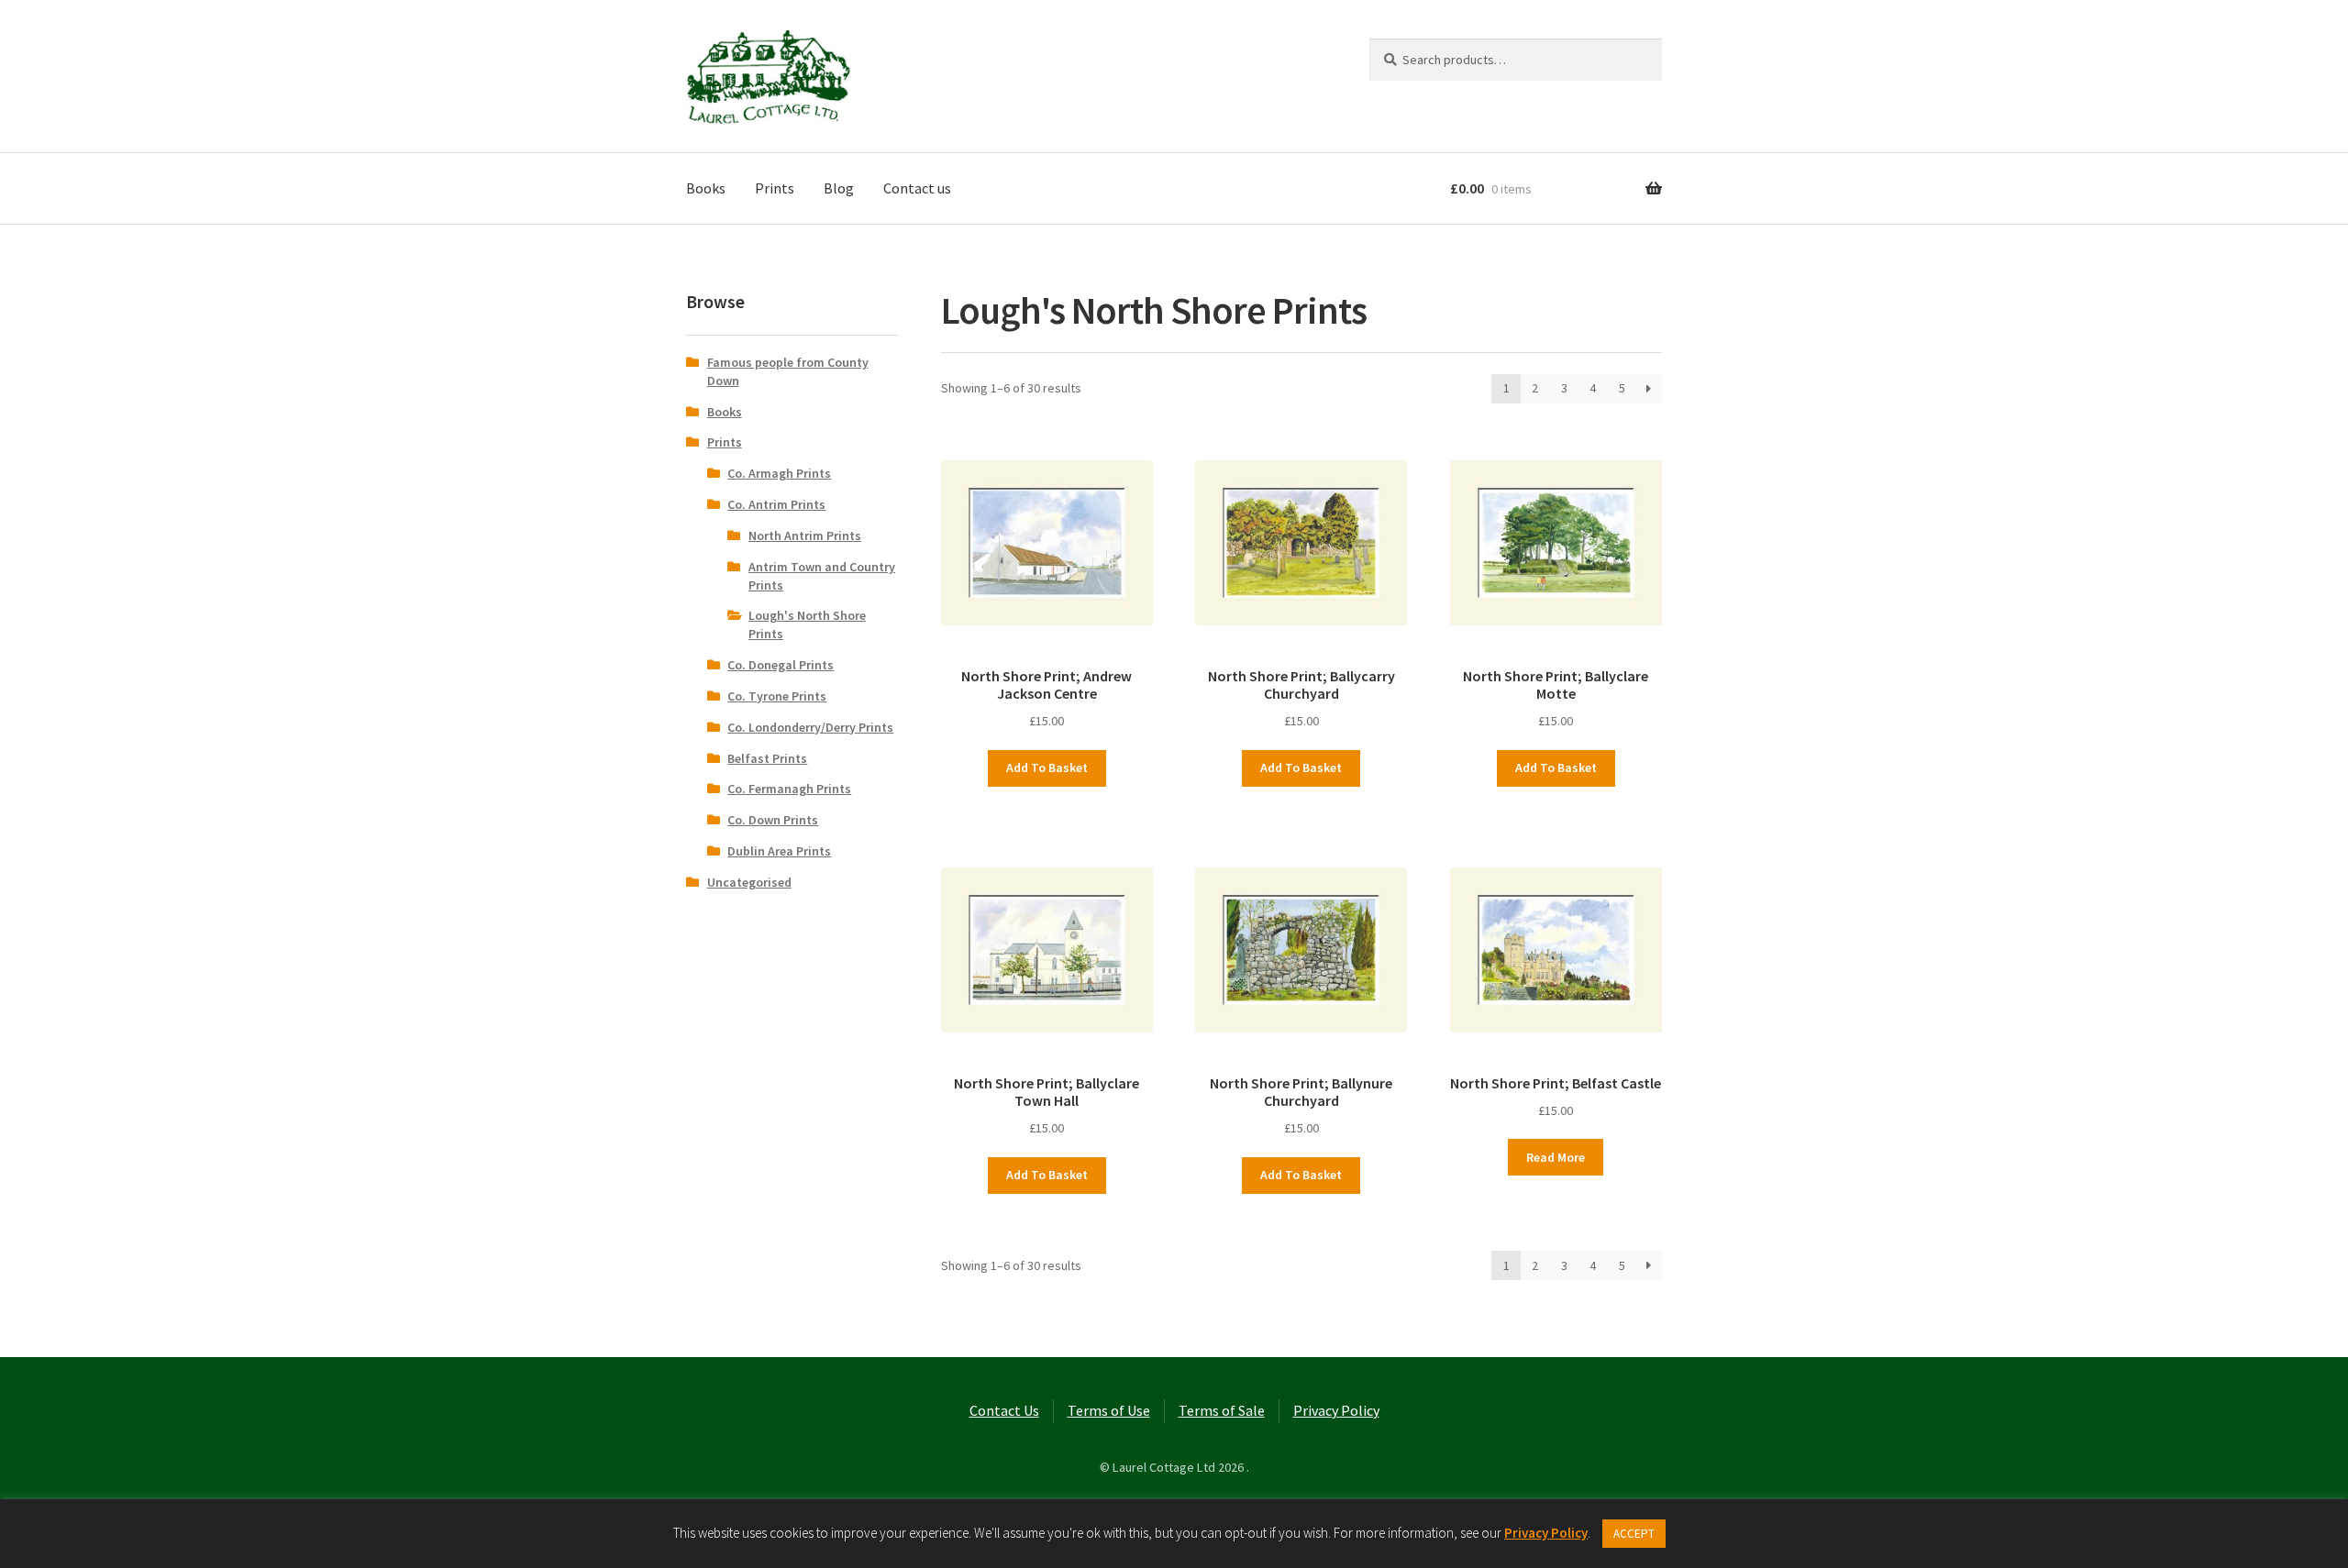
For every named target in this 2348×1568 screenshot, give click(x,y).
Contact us (917, 188)
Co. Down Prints (773, 820)
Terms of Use (1109, 1410)
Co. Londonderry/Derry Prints (810, 727)
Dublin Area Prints (779, 851)
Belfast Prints (767, 758)
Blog (839, 188)
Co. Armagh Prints (779, 473)
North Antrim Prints (805, 536)
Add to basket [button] (1047, 767)
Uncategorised (749, 882)
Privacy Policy (1336, 1410)
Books (706, 188)
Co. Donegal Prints (781, 665)
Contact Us (1004, 1410)
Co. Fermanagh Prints (789, 789)
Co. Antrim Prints (776, 504)
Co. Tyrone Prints (777, 696)
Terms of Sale (1222, 1410)
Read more (1556, 1157)
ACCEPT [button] (1634, 1534)
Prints (775, 188)
